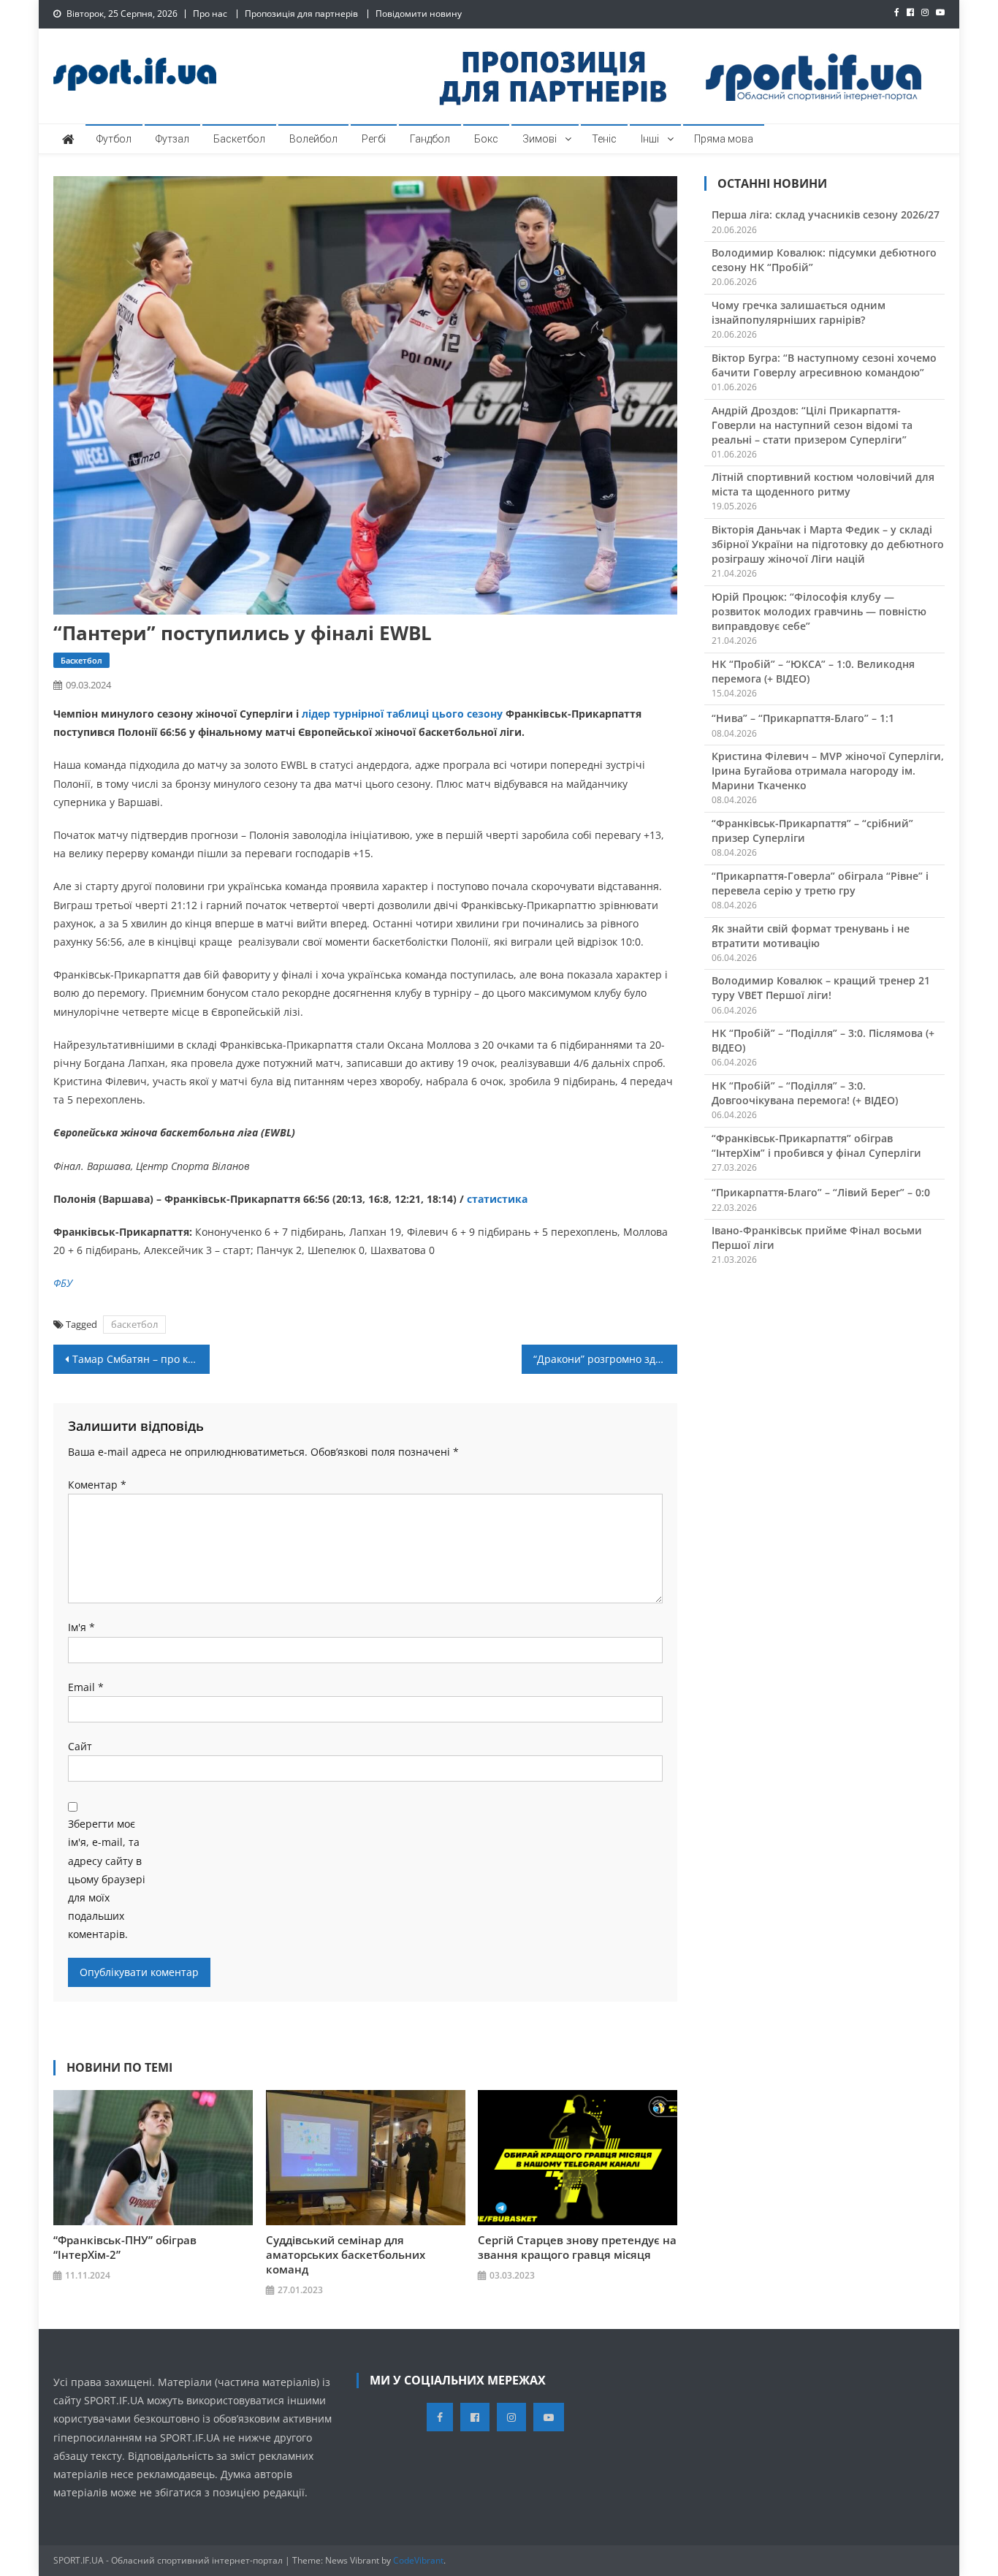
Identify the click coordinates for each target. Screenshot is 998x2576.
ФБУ (63, 1283)
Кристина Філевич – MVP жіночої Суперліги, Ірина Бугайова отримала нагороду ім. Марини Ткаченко (828, 771)
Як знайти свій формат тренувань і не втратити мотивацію (811, 936)
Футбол (114, 139)
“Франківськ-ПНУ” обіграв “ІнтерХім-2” (125, 2247)
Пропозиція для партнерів (301, 14)
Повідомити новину (419, 14)
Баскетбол (239, 139)
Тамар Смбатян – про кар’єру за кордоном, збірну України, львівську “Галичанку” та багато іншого (141, 1359)
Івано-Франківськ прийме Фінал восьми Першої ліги (817, 1238)
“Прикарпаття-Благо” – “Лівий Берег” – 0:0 (821, 1192)
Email (86, 1687)
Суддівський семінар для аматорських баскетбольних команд (346, 2254)
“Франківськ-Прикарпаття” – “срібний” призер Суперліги (812, 831)
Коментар (97, 1485)
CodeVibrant (418, 2560)
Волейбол (313, 139)
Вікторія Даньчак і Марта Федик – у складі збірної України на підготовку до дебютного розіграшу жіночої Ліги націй (828, 544)
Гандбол (430, 139)
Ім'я (81, 1627)
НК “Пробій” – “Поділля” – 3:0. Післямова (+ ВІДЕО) (823, 1040)
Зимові (540, 139)
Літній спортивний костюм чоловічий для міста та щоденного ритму (823, 484)
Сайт (80, 1746)
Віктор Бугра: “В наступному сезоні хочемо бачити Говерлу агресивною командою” (824, 365)
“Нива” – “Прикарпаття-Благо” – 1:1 (803, 718)
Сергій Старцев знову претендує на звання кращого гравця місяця (577, 2247)
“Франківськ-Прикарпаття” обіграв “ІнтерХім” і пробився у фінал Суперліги (816, 1145)
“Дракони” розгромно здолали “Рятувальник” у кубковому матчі (606, 1359)
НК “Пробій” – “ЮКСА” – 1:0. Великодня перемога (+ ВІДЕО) (813, 671)
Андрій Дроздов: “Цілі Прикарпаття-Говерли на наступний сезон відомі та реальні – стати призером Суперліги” (812, 425)
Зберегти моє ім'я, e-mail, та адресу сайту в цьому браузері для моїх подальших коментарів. (107, 1879)
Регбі (374, 139)
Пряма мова (724, 139)
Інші (650, 139)
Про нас (210, 14)
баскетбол (134, 1324)
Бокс (486, 139)
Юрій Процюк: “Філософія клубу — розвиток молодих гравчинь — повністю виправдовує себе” (819, 611)
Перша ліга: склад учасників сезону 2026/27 (826, 214)
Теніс (604, 139)
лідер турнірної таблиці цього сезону (402, 714)
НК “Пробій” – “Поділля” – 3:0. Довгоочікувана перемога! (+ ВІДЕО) (805, 1093)
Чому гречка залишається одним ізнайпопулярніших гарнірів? (799, 312)
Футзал (172, 139)
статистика (497, 1199)
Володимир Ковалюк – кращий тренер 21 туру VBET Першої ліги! (821, 988)
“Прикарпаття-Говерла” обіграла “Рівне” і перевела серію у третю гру (820, 883)
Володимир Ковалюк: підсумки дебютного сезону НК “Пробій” (824, 260)
